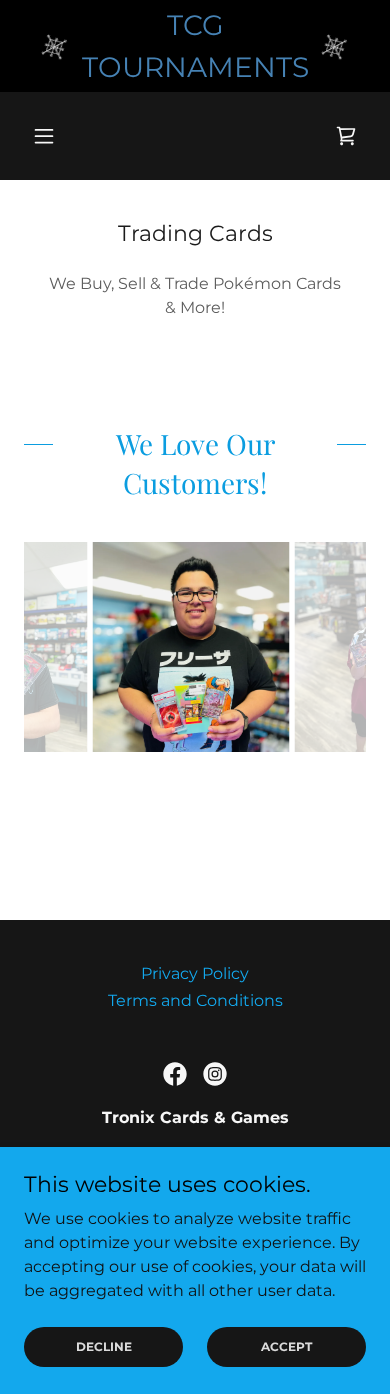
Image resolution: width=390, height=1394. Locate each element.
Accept (286, 1346)
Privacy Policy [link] (195, 973)
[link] (346, 136)
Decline (104, 1346)
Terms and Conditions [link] (195, 1000)
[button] (49, 136)
